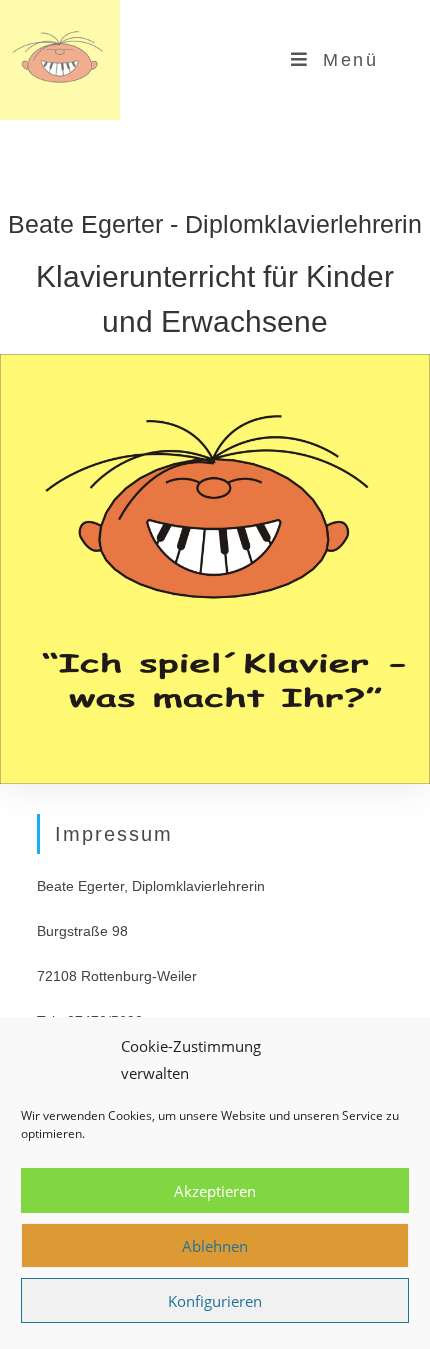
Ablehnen (215, 1246)
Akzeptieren (215, 1191)
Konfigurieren (215, 1301)
